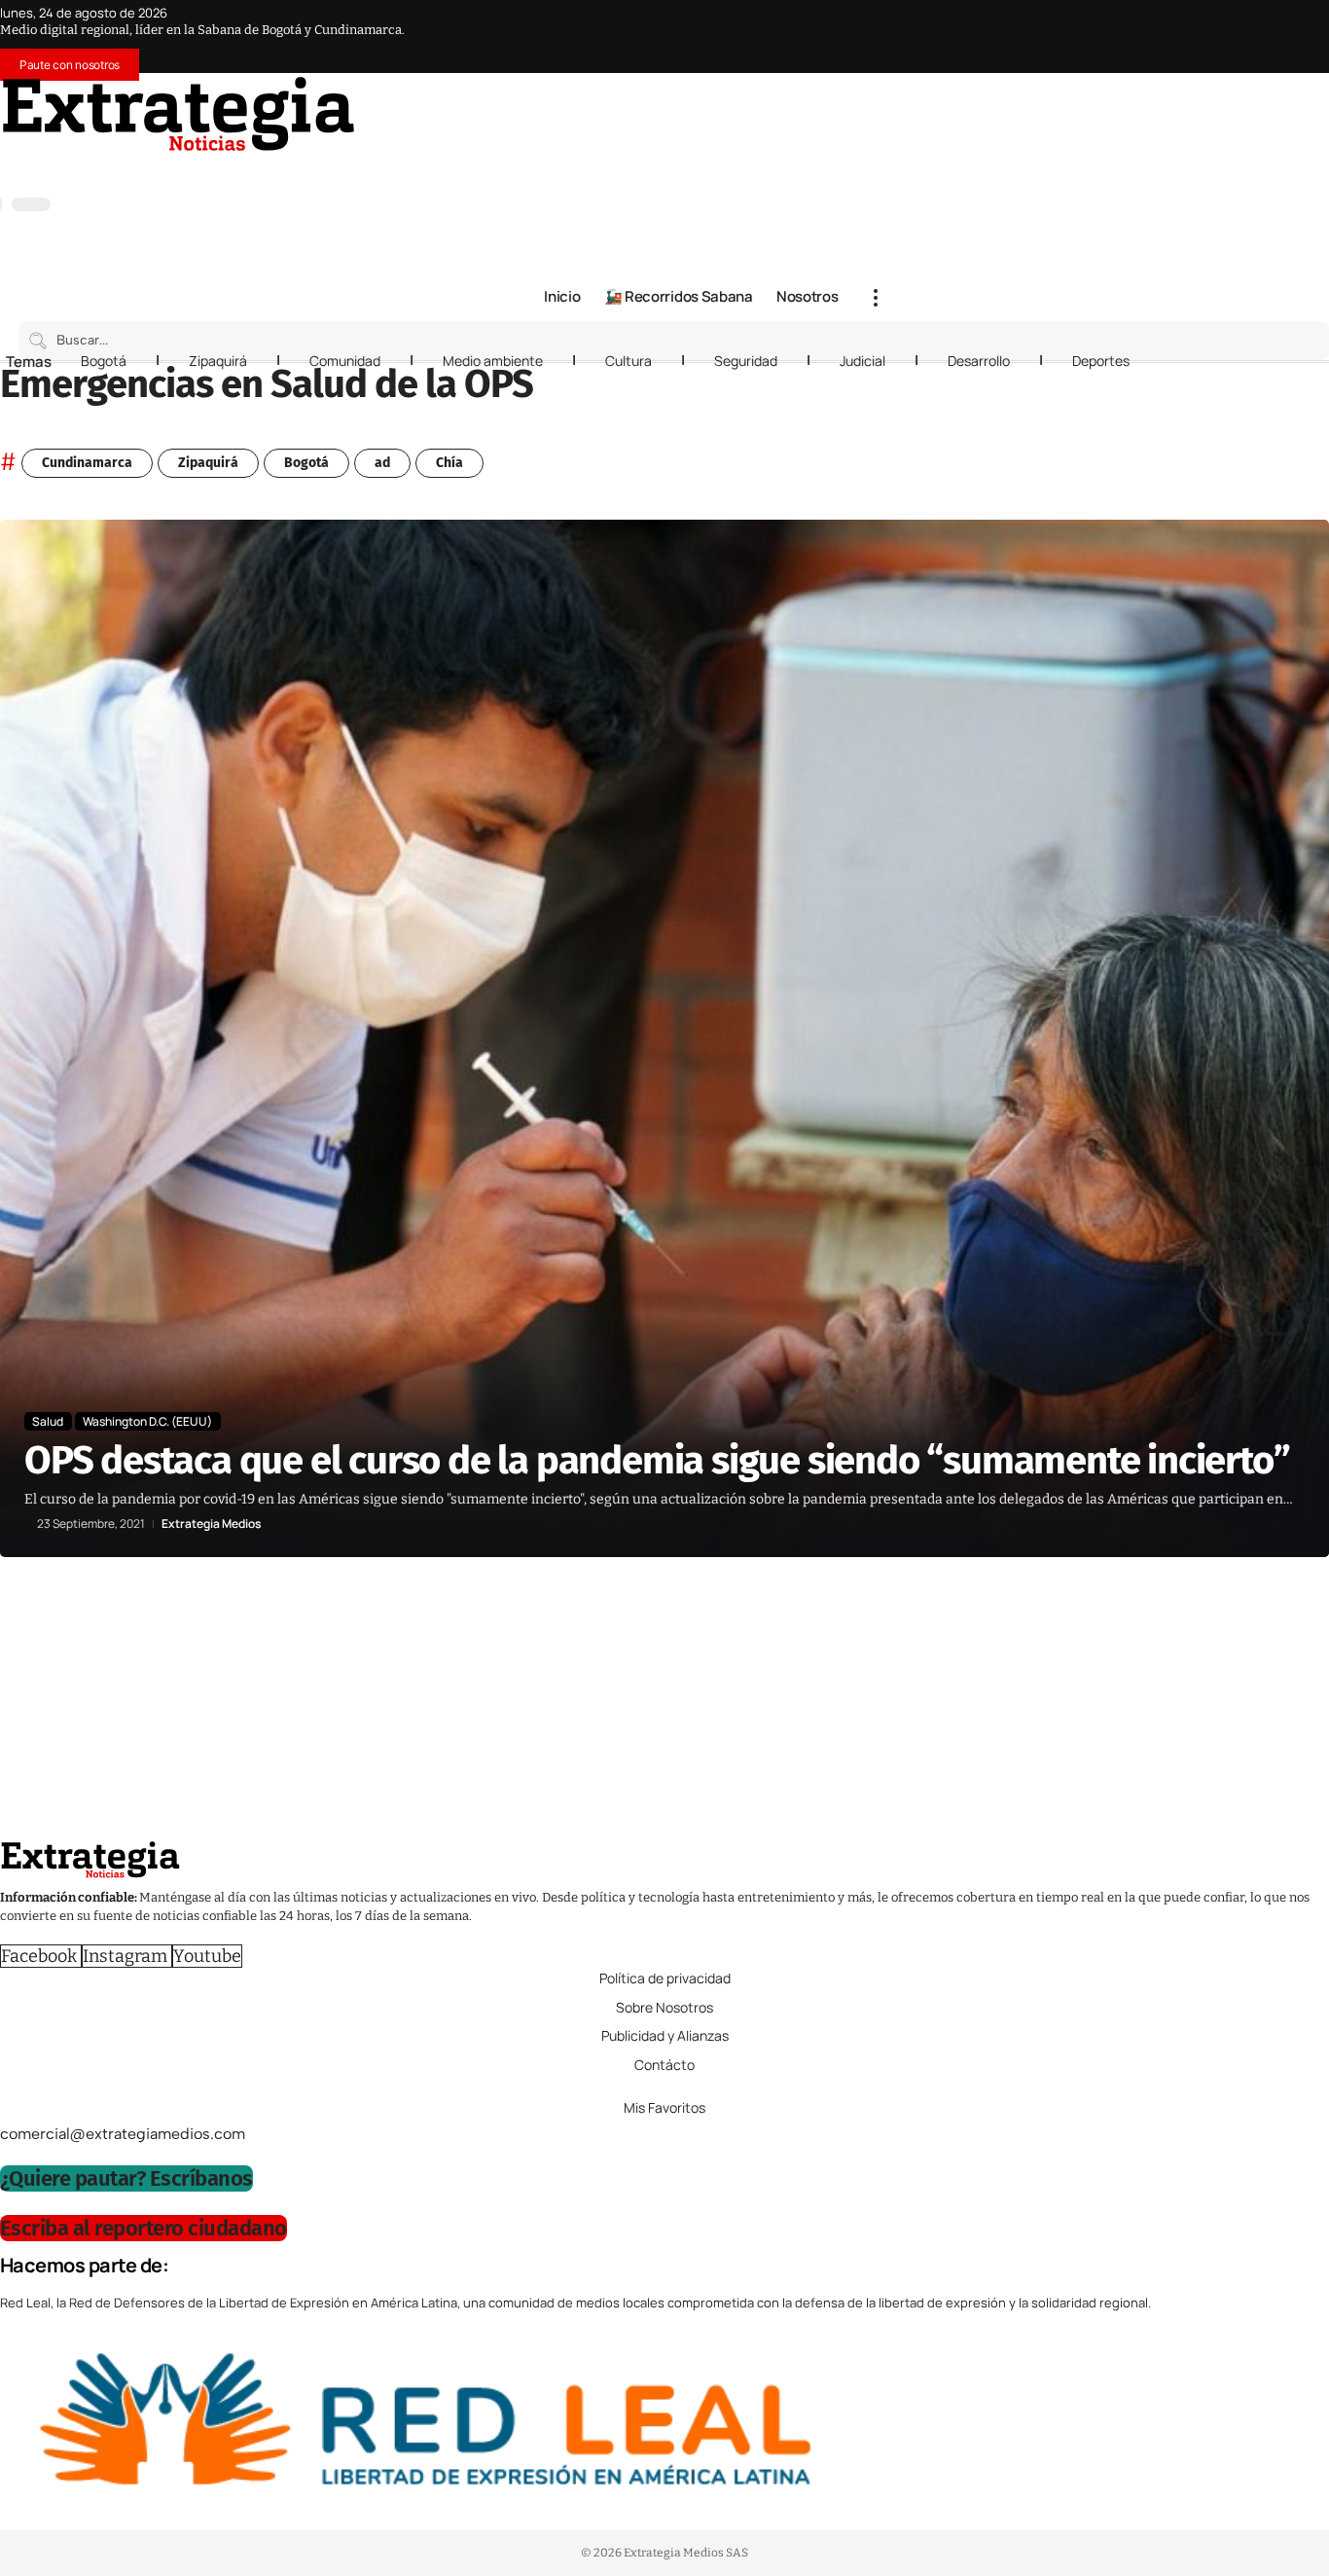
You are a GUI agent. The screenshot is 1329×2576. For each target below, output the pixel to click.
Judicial (862, 361)
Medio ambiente (493, 361)
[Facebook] (771, 167)
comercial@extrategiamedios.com (123, 2134)
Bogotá (104, 361)
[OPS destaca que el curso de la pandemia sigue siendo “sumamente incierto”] (664, 1038)
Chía (449, 463)
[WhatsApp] (868, 167)
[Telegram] (848, 167)
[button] (876, 298)
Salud (48, 1421)
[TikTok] (829, 167)
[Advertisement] (584, 1703)
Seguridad (746, 361)
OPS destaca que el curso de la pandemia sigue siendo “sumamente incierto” (657, 1461)
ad (382, 463)
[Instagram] (809, 167)
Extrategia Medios (211, 1524)
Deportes (1101, 361)
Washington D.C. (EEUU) (147, 1421)
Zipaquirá (218, 361)
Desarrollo (979, 361)
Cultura (629, 361)
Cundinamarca (87, 463)
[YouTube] (790, 167)
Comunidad (345, 361)
